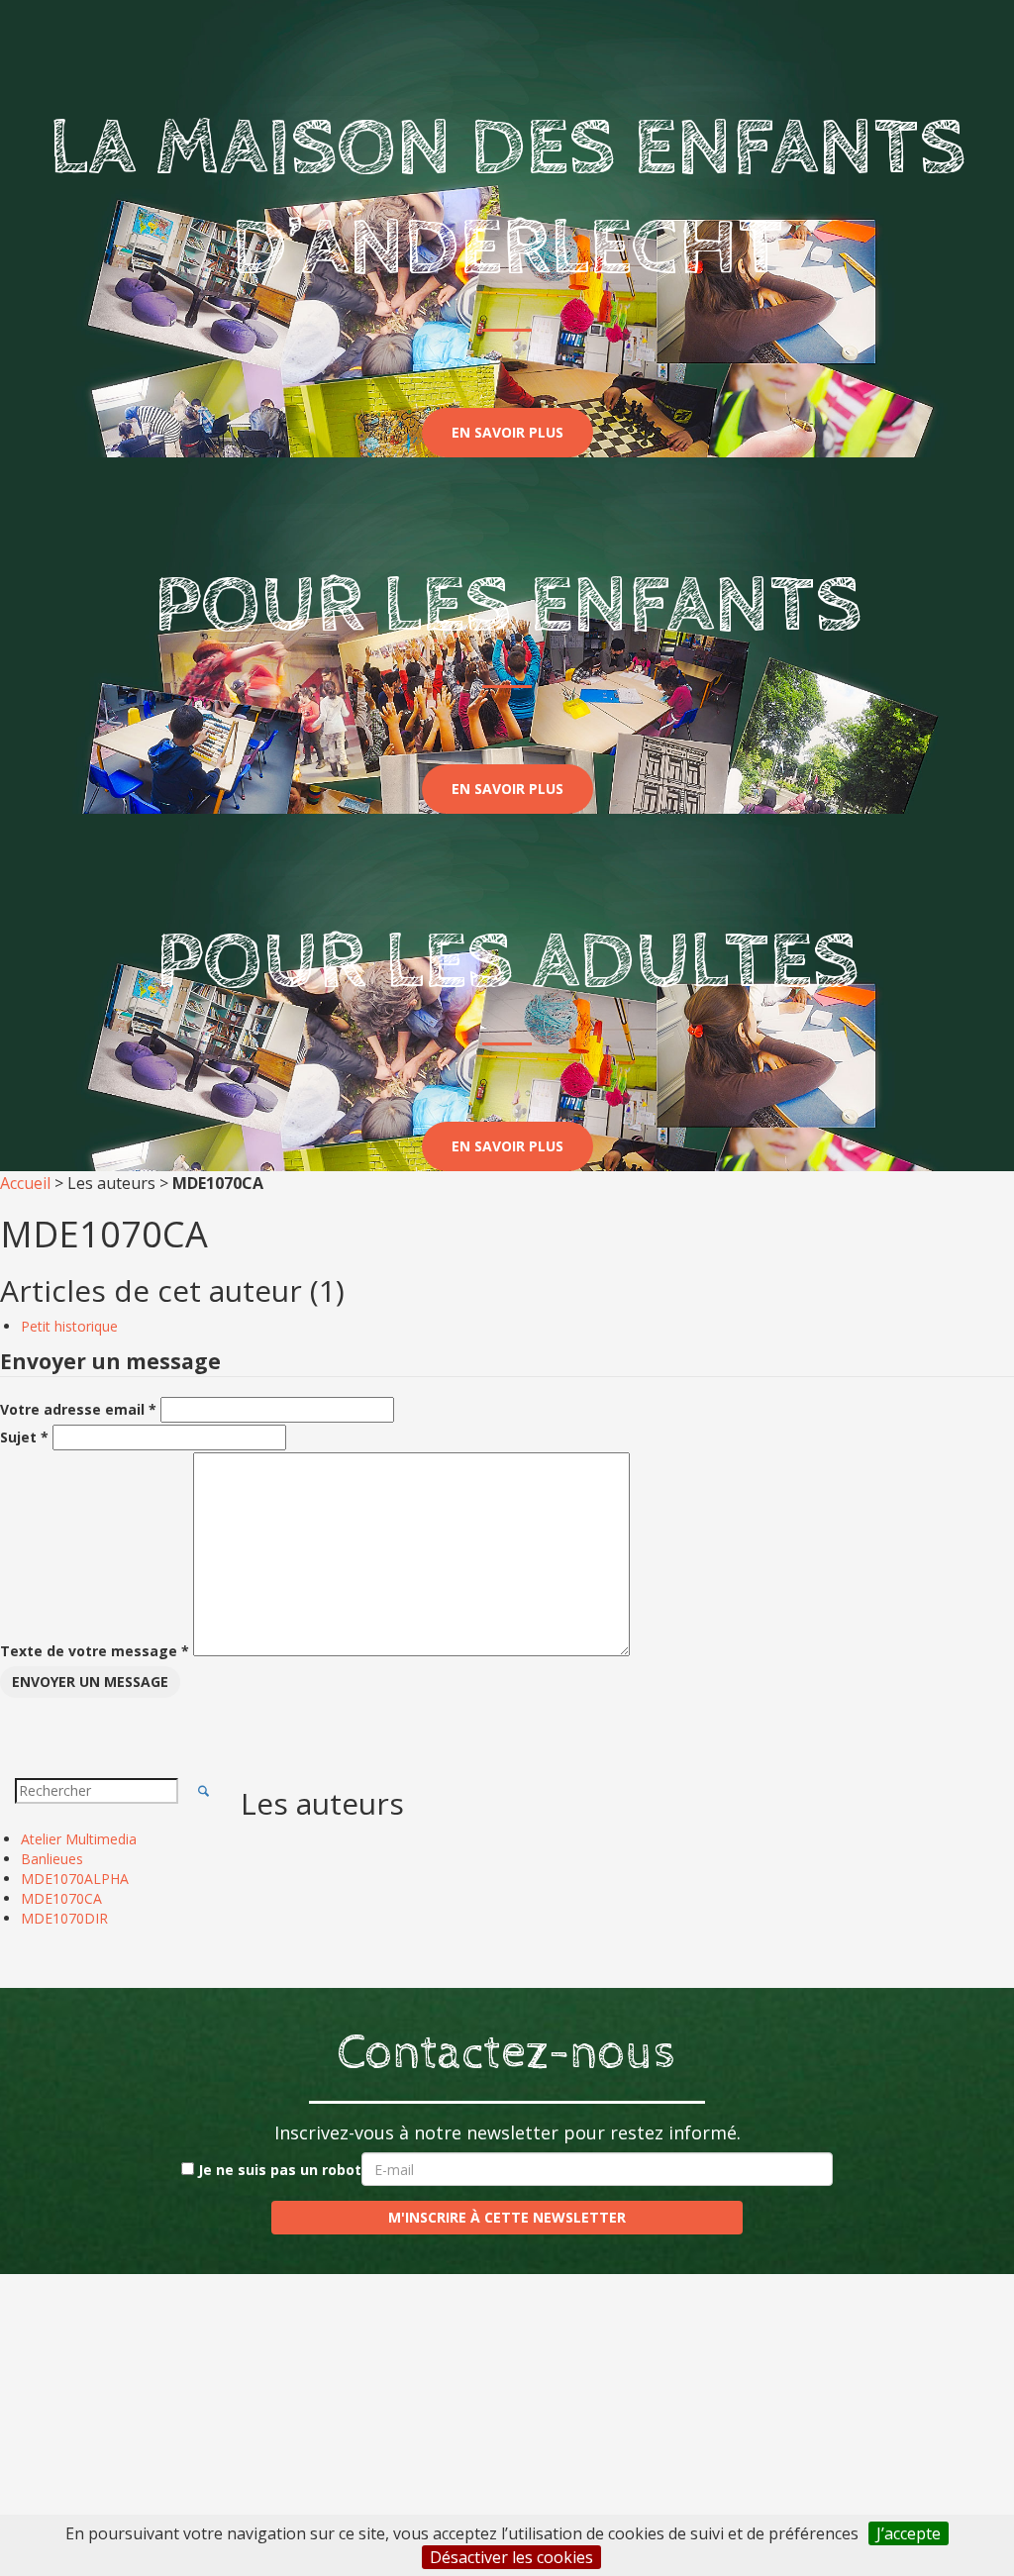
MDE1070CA (61, 1898)
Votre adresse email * (78, 1409)
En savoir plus (507, 432)
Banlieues (52, 1859)
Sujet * (24, 1437)
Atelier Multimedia (79, 1839)
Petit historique (69, 1326)
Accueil (25, 1183)
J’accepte (909, 2533)
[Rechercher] (204, 1791)
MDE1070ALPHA (75, 1879)
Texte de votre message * (95, 1651)
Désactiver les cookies (511, 2557)
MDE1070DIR (64, 1918)
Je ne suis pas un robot (278, 2170)
